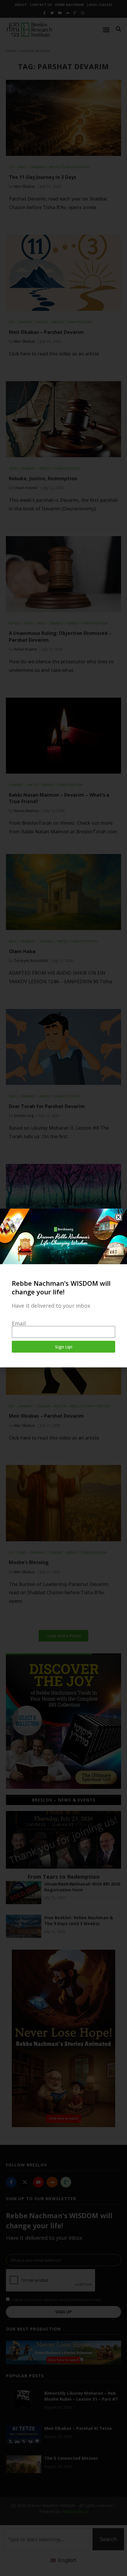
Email (19, 1323)
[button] (118, 1217)
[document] (63, 1288)
